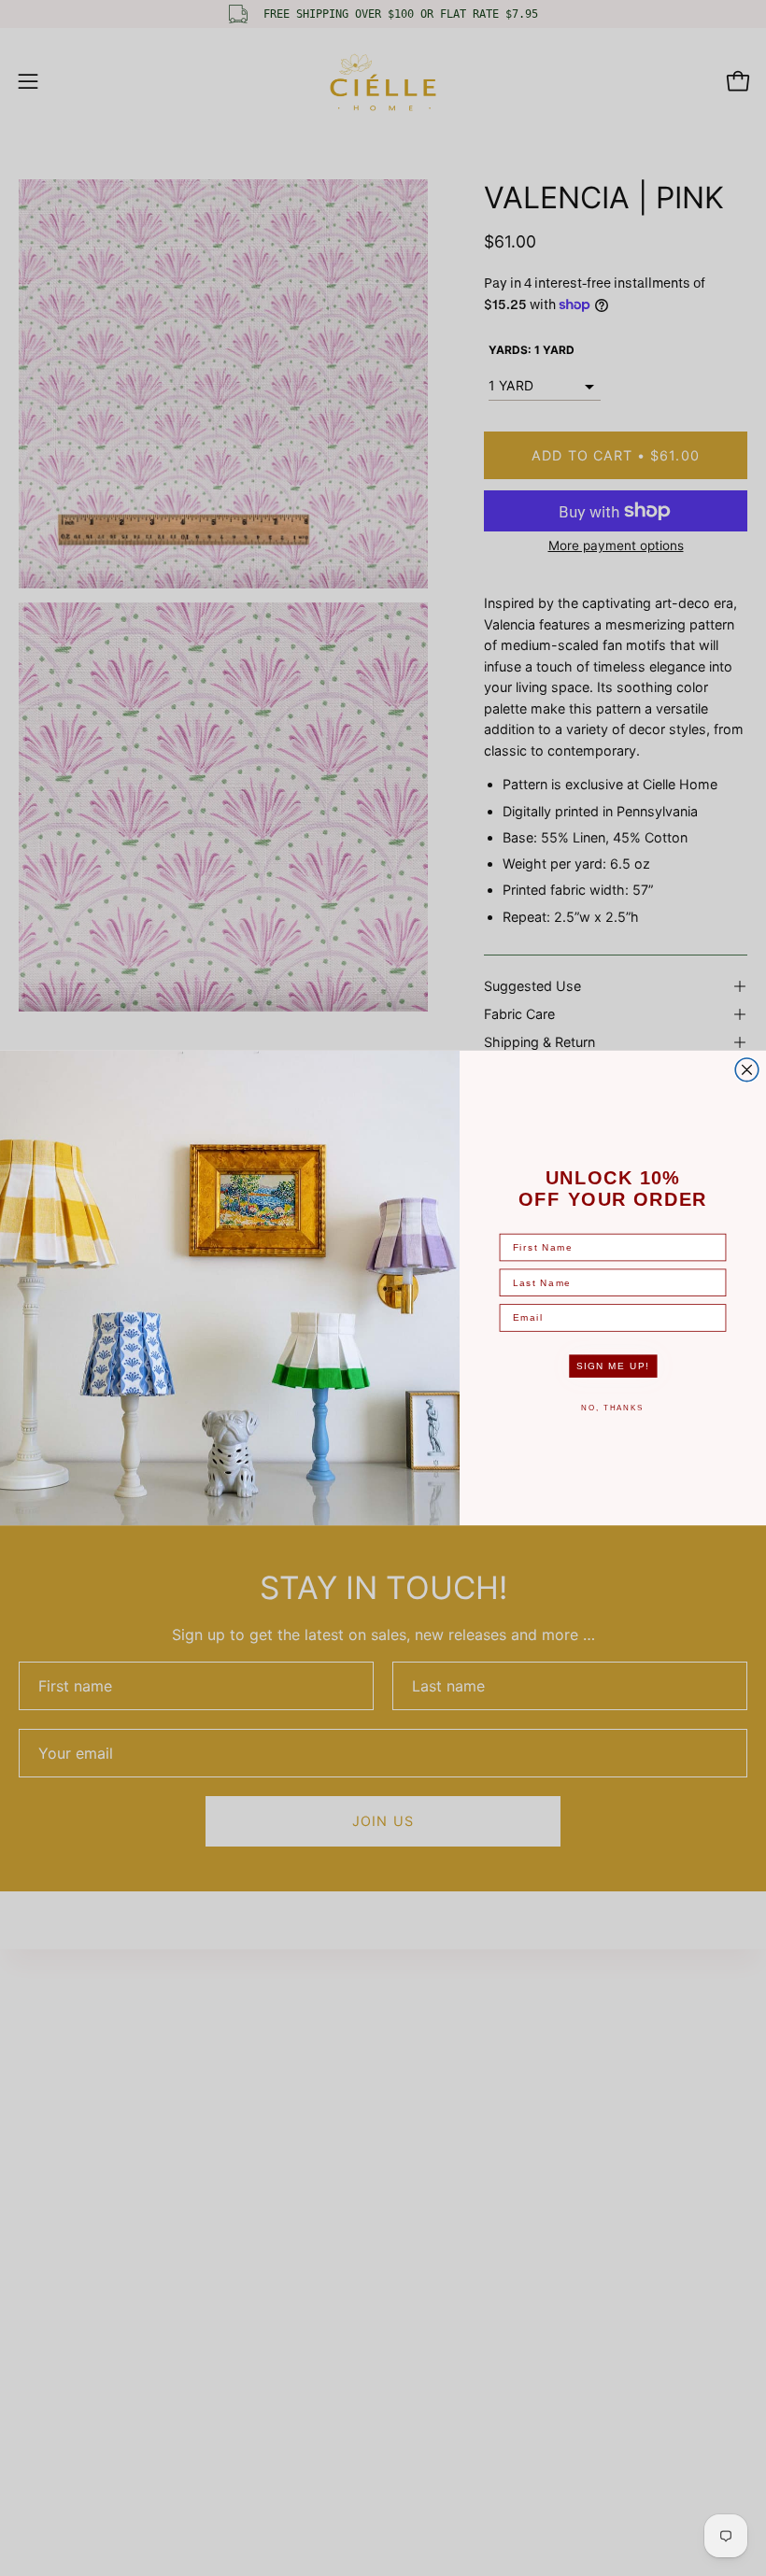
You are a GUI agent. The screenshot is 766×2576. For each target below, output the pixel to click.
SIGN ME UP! (613, 1366)
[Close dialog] (747, 1070)
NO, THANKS (612, 1408)
